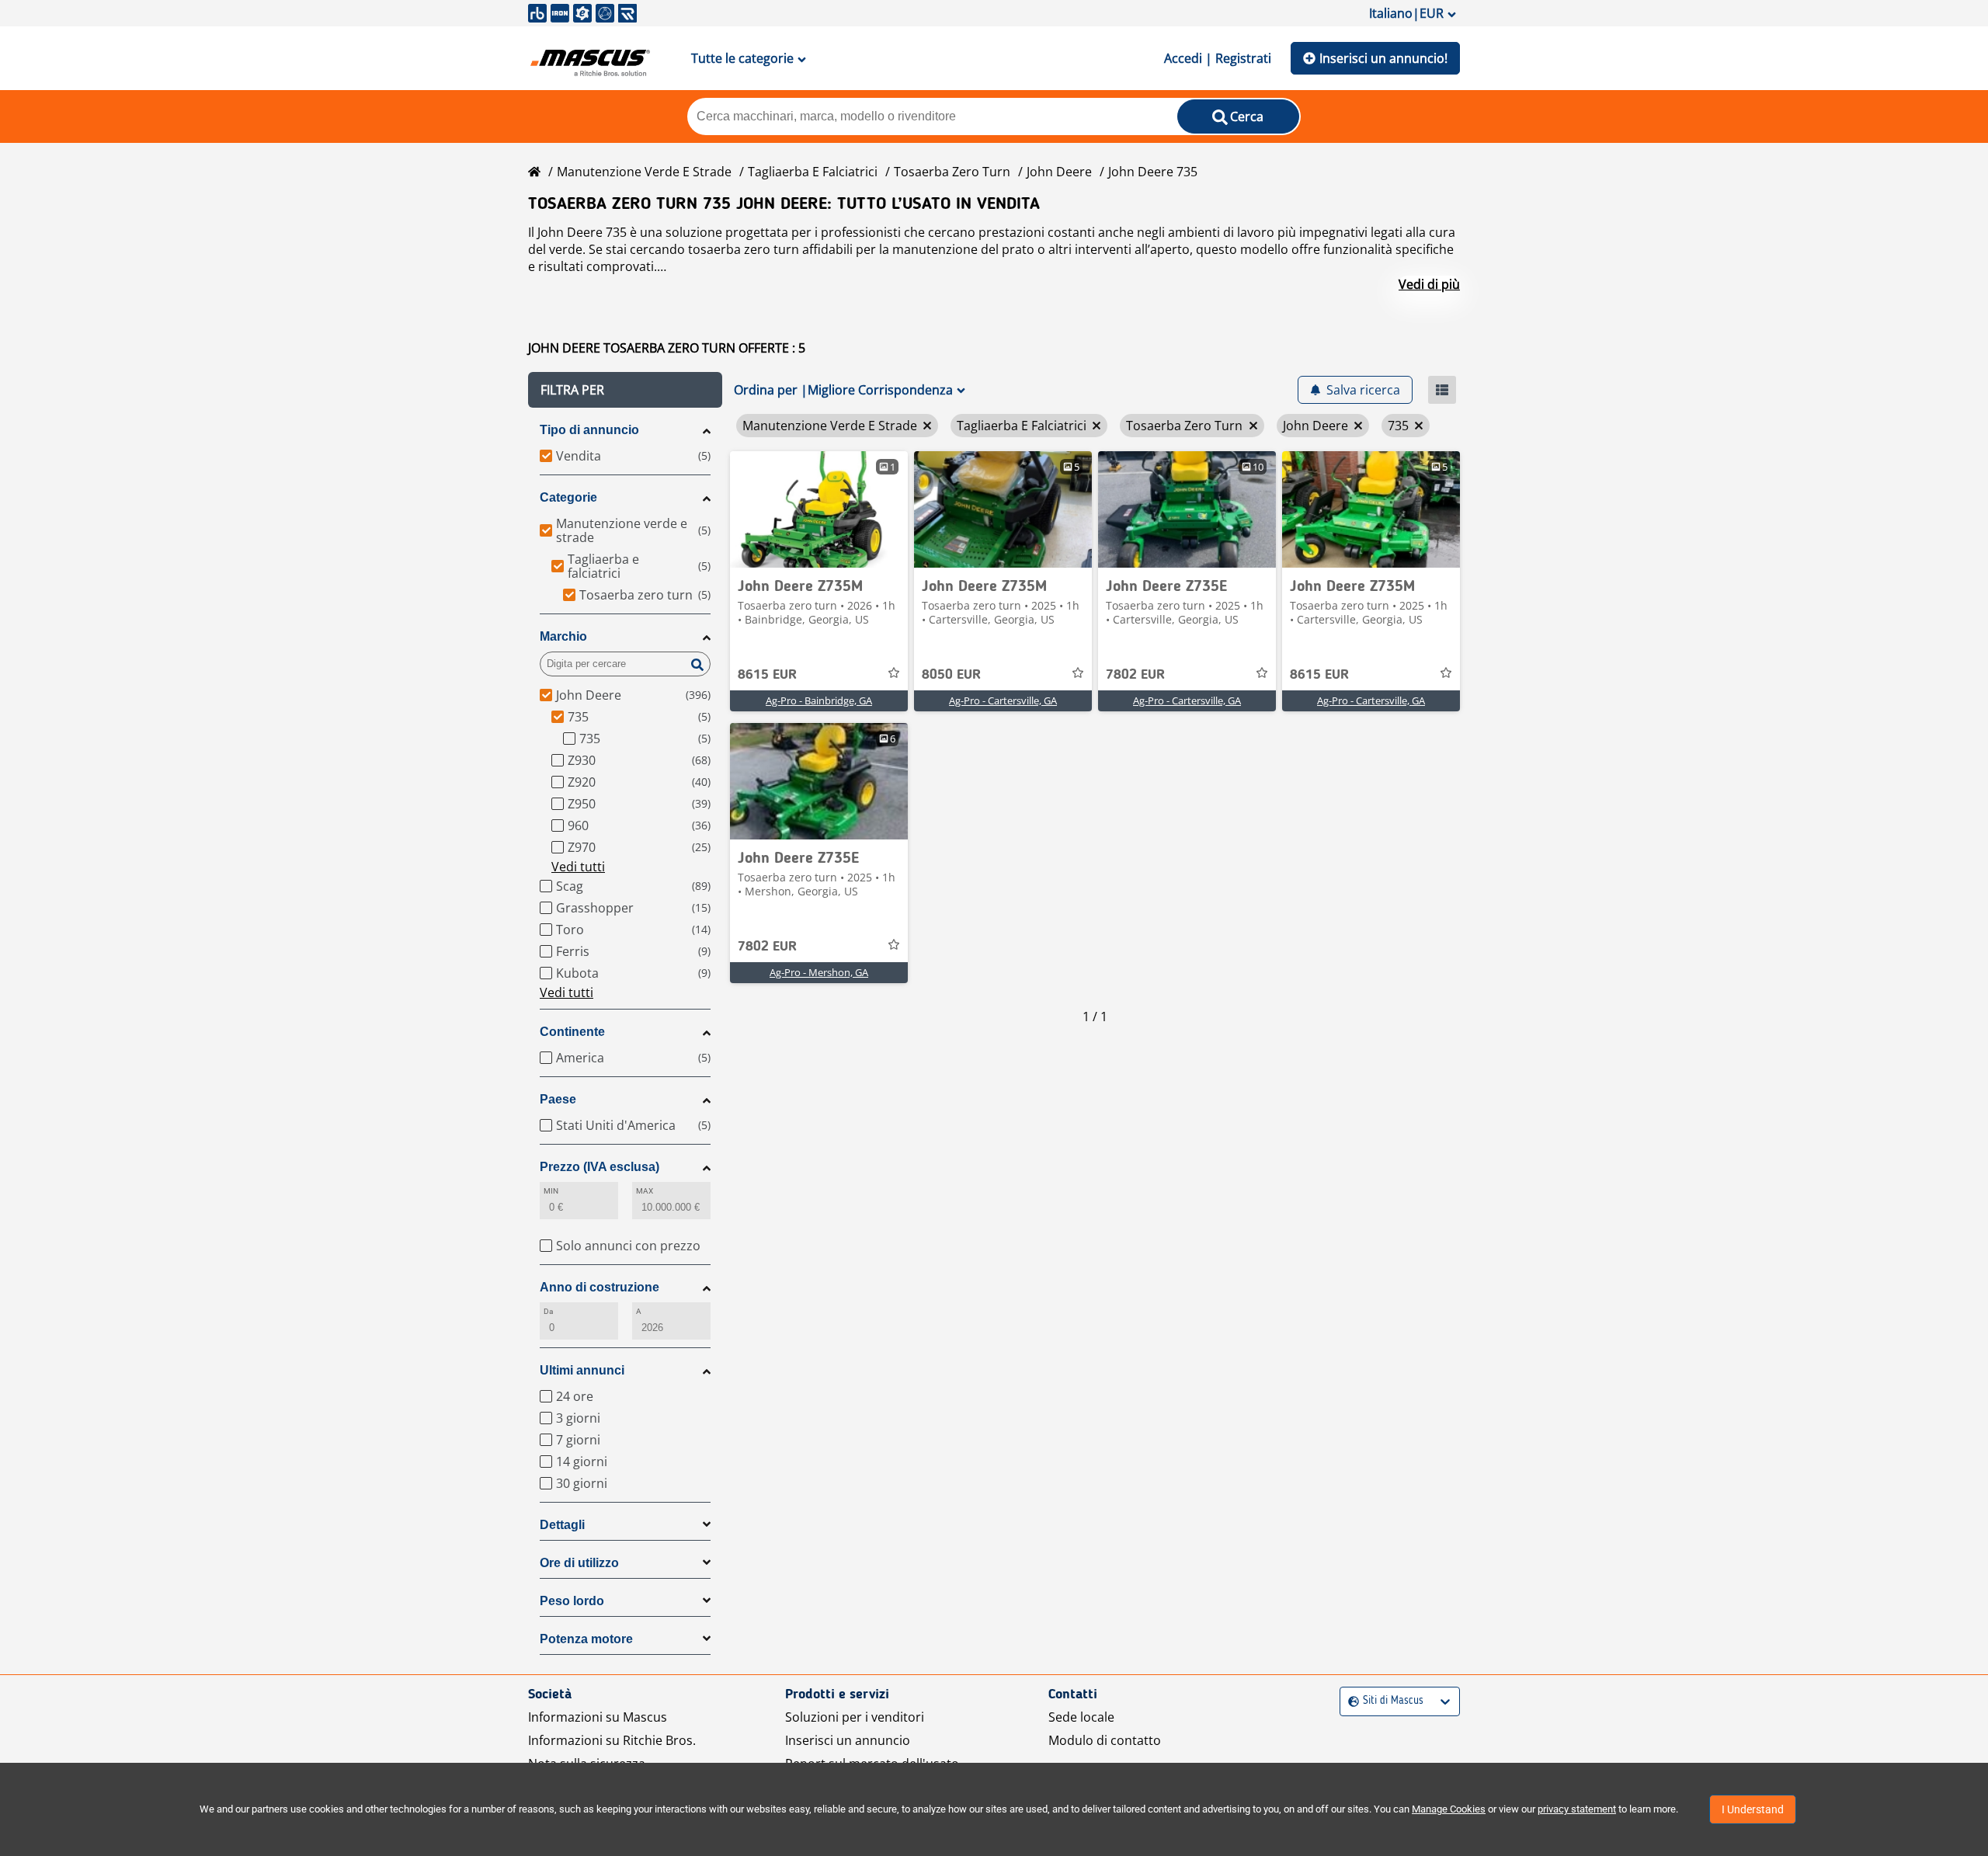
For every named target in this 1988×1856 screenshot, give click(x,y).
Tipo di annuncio (589, 430)
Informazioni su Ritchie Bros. (612, 1740)
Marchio (563, 636)
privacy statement (1577, 1809)
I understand (1753, 1809)
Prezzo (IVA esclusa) (600, 1167)
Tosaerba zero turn (952, 172)
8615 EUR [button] (767, 675)
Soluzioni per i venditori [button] (855, 1717)
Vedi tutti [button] (578, 867)
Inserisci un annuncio (848, 1740)
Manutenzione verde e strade (644, 172)
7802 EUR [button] (1135, 675)
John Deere (1059, 172)
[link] (819, 509)
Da (548, 1311)
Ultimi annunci (582, 1370)
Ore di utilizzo (579, 1563)
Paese (558, 1099)
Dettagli (562, 1525)
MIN (551, 1191)
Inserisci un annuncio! (1383, 58)
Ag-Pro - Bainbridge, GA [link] (819, 700)
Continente (572, 1032)
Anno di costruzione (600, 1287)
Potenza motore (586, 1639)
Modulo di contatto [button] (1105, 1740)
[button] (625, 390)
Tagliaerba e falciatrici (813, 172)
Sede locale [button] (1081, 1717)
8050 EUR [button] (951, 675)
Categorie (568, 497)
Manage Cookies (1449, 1809)
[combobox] (1350, 1701)
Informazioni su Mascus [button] (598, 1717)
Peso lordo (572, 1601)
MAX (645, 1191)
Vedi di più (1429, 284)
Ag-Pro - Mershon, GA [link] (819, 972)
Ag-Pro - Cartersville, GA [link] (1003, 700)
